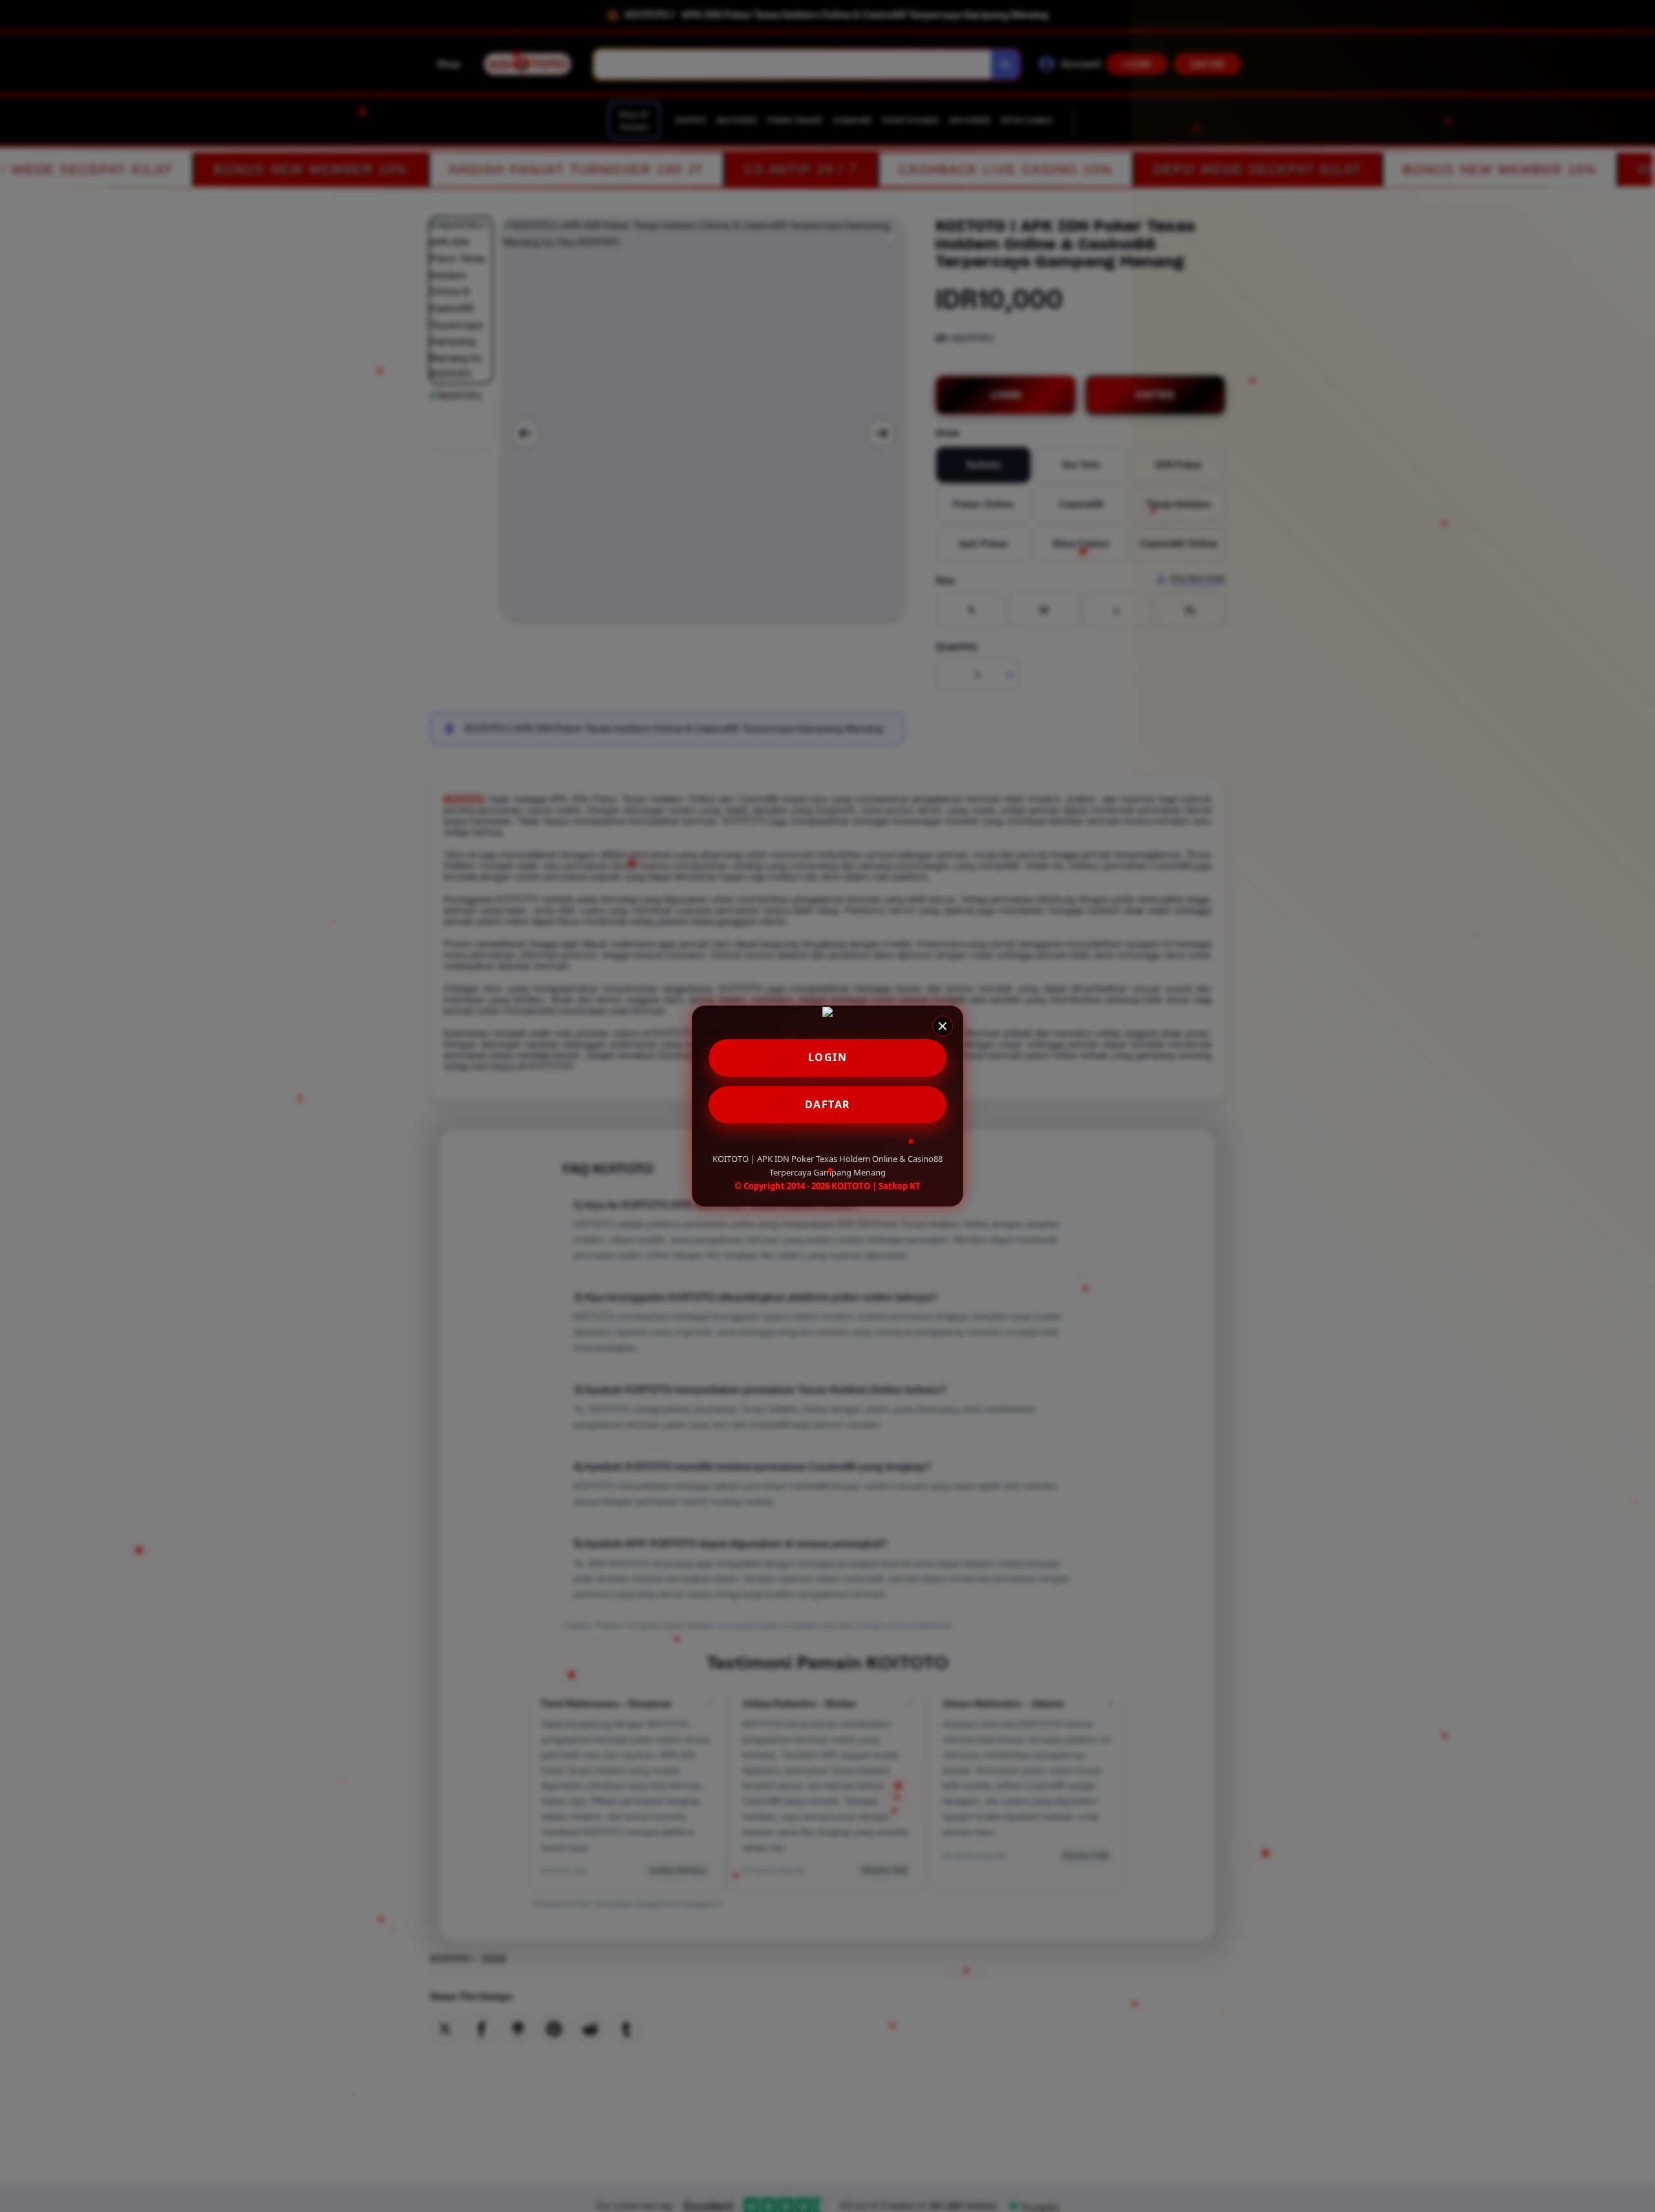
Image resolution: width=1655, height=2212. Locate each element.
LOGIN (828, 1057)
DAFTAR (828, 1104)
